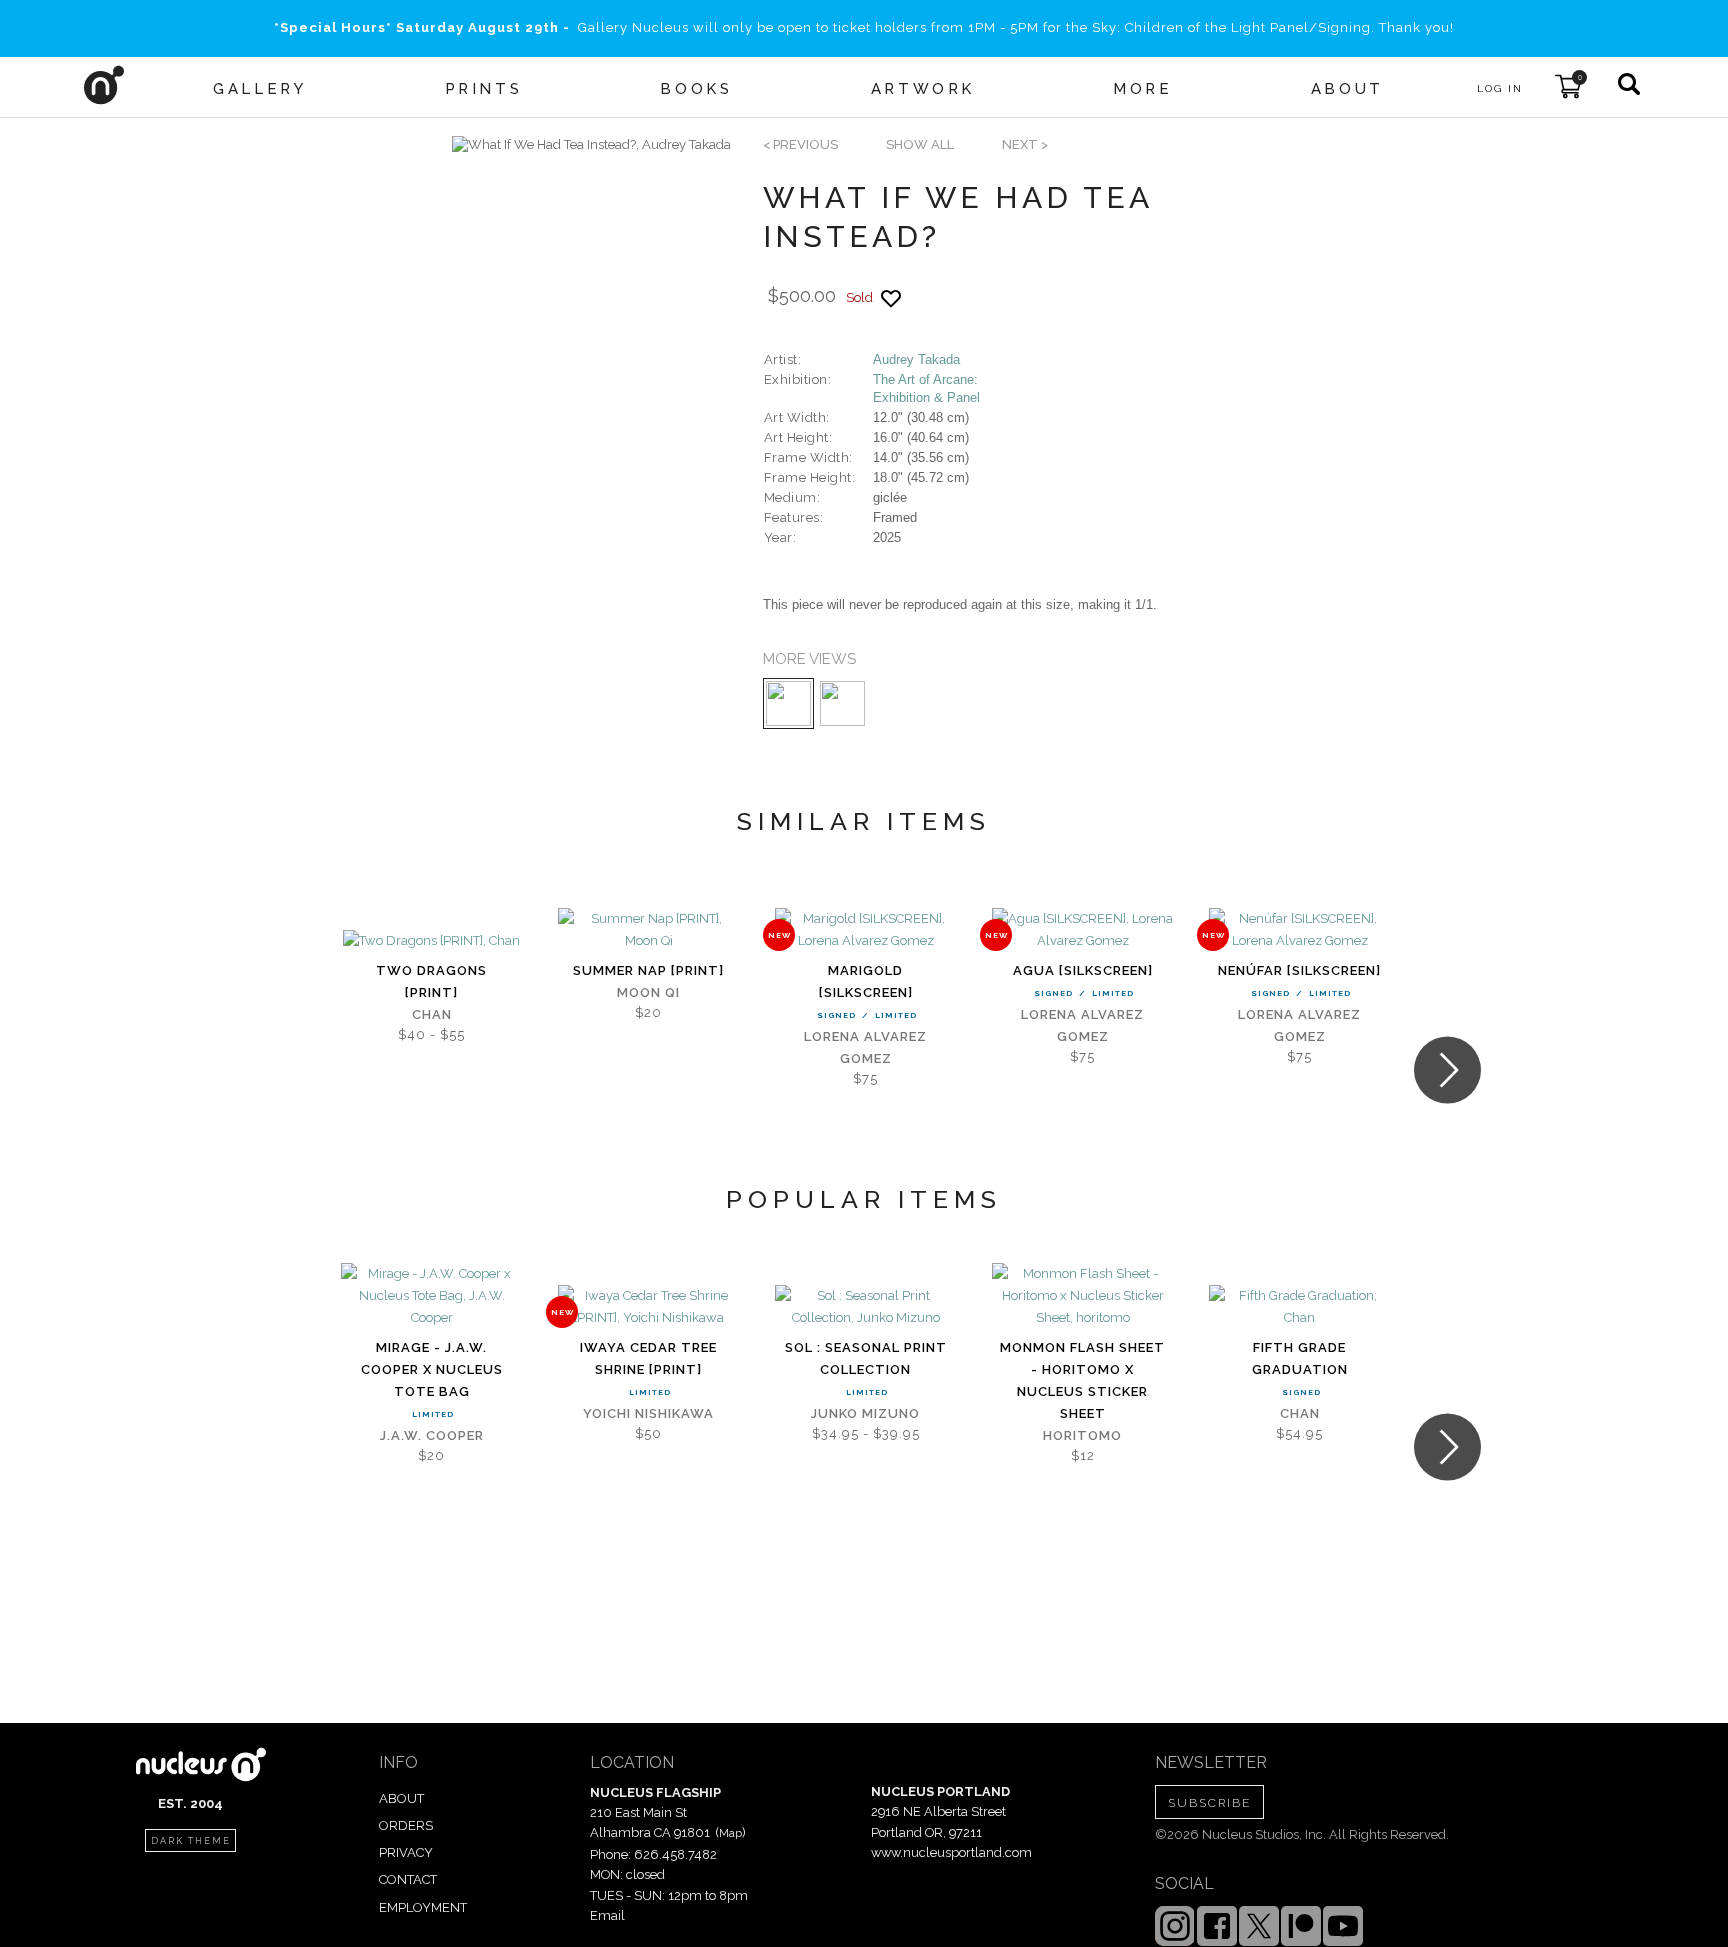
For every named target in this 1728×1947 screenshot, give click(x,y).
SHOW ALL (920, 144)
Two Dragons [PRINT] (431, 981)
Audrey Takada (916, 359)
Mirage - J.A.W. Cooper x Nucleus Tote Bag (432, 1369)
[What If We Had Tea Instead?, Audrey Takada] (591, 145)
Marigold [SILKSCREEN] (866, 981)
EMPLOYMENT (423, 1907)
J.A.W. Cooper (432, 1435)
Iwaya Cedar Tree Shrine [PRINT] (648, 1358)
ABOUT (401, 1798)
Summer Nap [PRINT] (648, 970)
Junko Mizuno (865, 1413)
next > (1025, 144)
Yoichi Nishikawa (648, 1413)
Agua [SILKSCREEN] (1083, 970)
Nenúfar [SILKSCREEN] (1299, 970)
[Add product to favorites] (891, 298)
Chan (432, 1014)
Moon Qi (648, 992)
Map (730, 1833)
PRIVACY (406, 1852)
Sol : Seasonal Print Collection (866, 1358)
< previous (800, 144)
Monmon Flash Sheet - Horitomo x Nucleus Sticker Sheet (1082, 1380)
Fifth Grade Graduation (1300, 1358)
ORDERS (406, 1825)
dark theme (191, 1841)
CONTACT (408, 1879)
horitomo (1082, 1435)
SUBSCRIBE (1209, 1803)
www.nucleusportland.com (951, 1852)
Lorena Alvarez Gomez (865, 1047)
